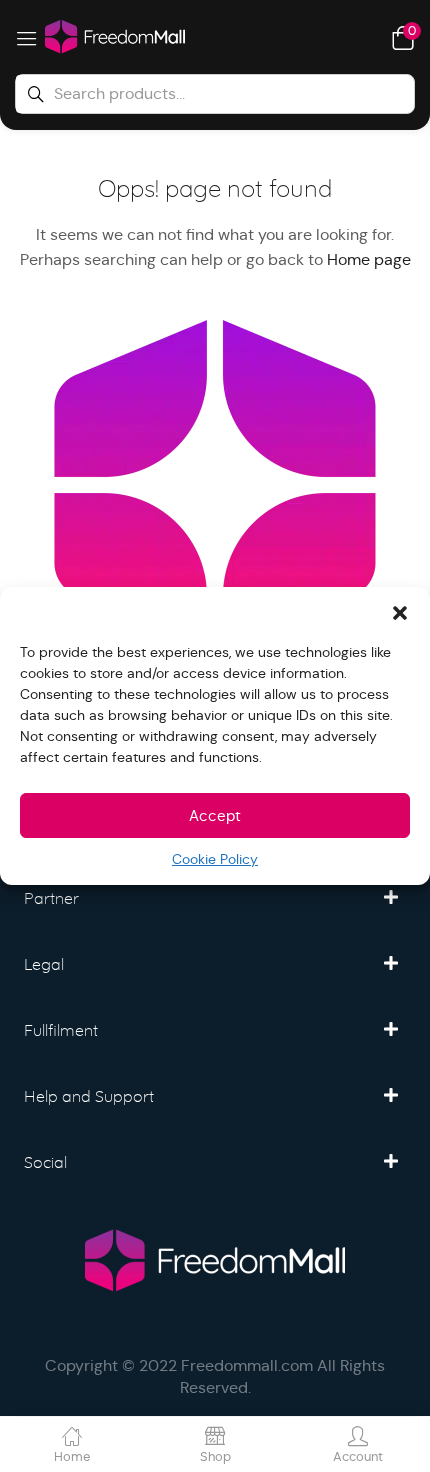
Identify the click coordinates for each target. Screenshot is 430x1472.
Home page (369, 259)
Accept (215, 815)
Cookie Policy (215, 859)
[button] (400, 612)
